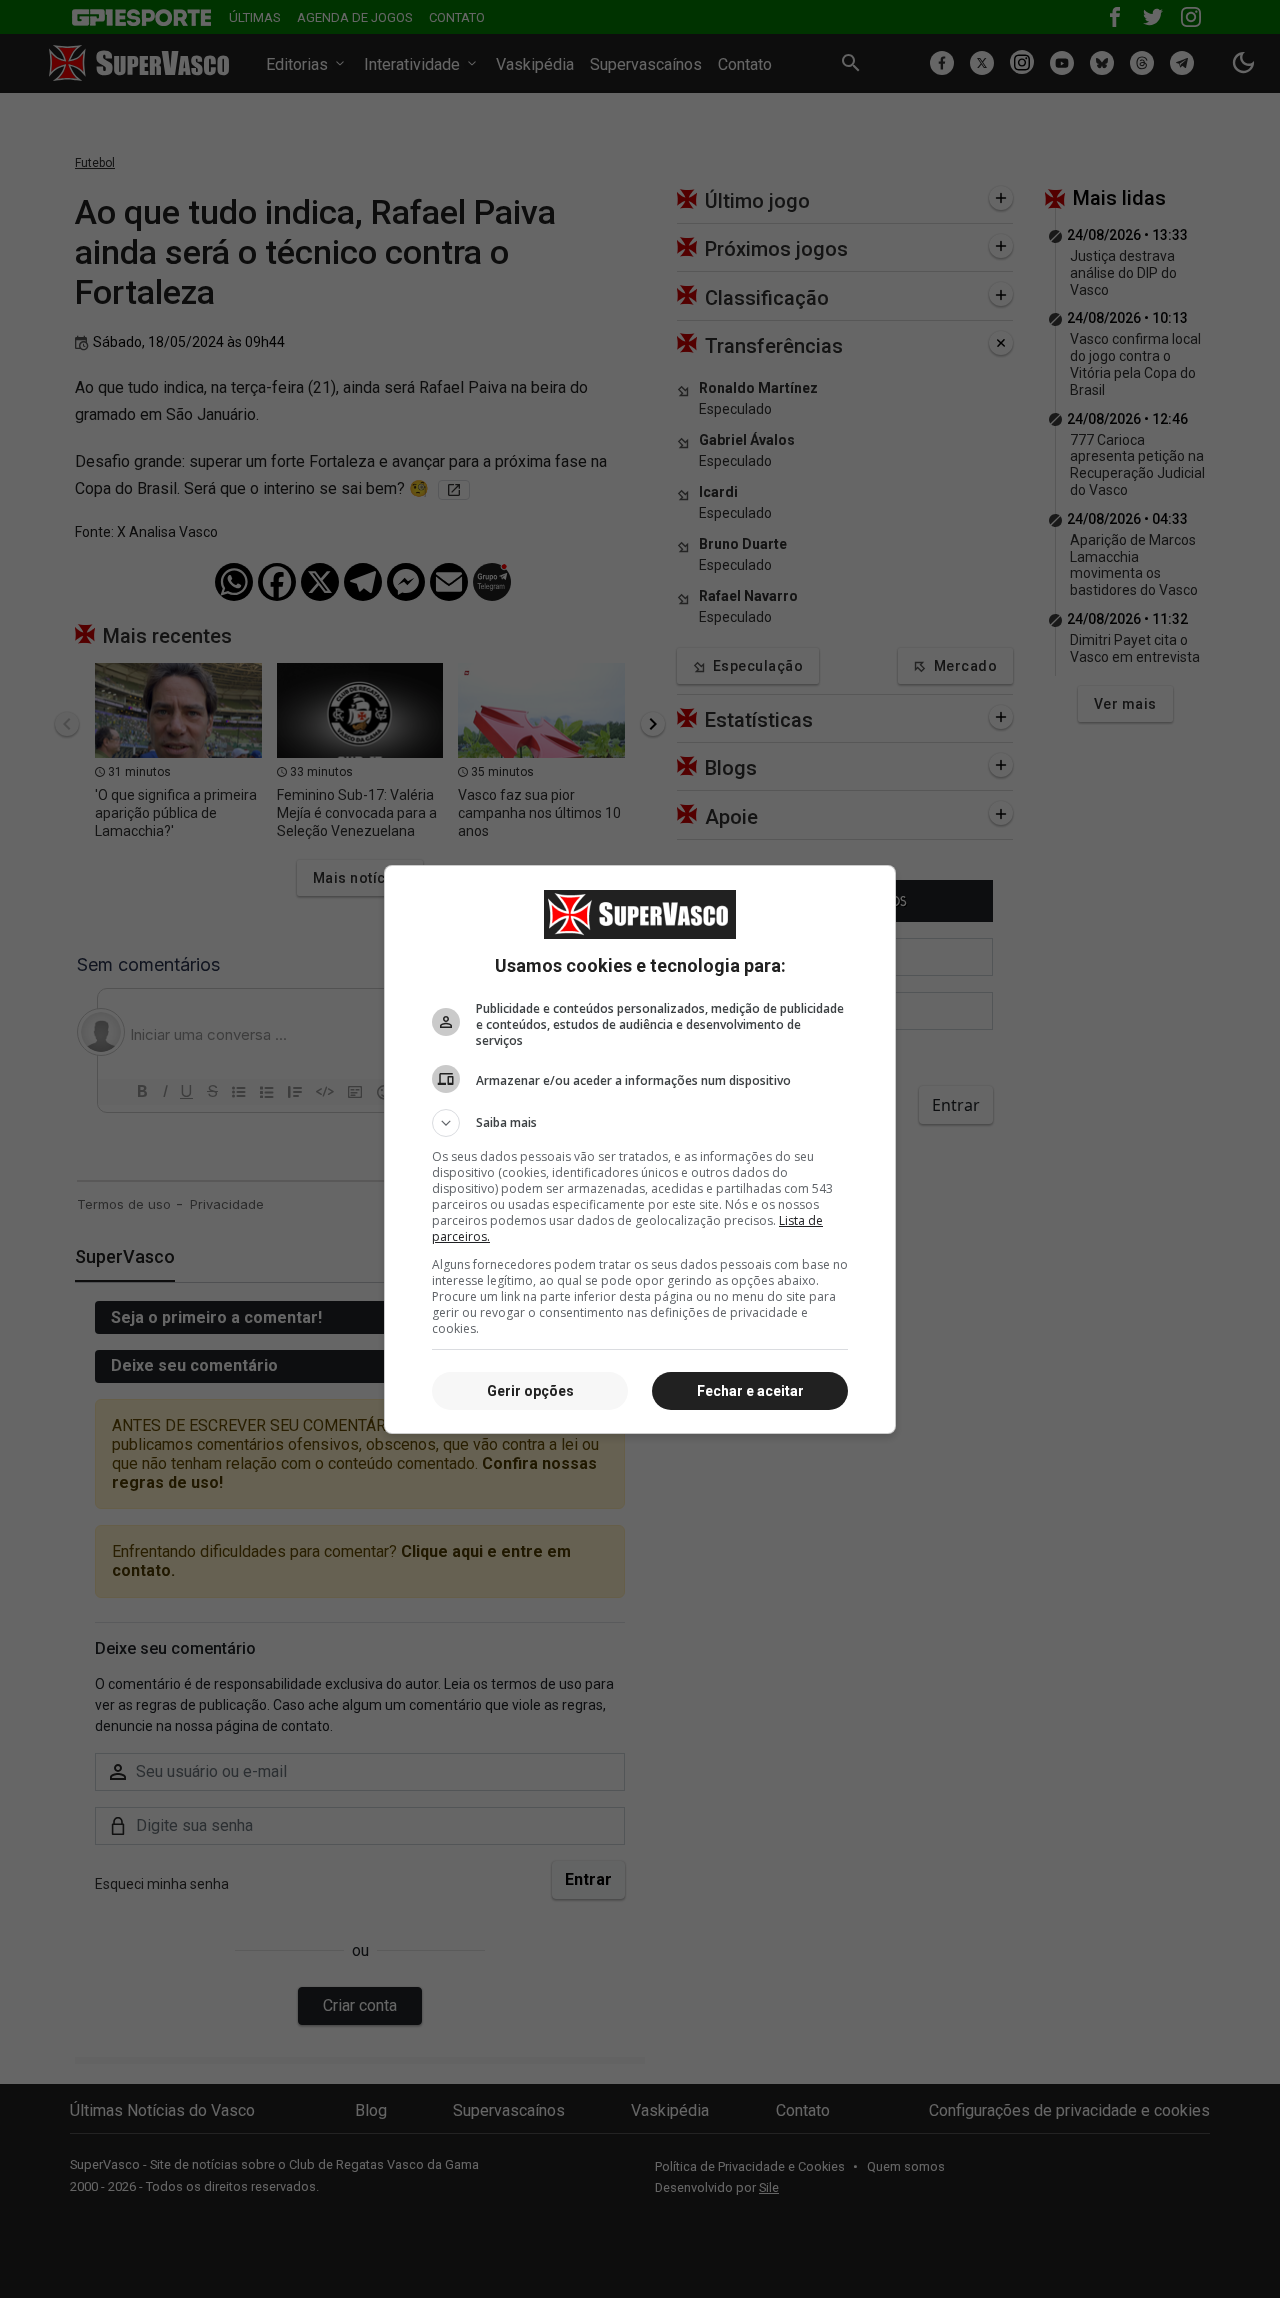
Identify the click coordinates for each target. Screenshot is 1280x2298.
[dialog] (640, 1149)
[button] (640, 1123)
